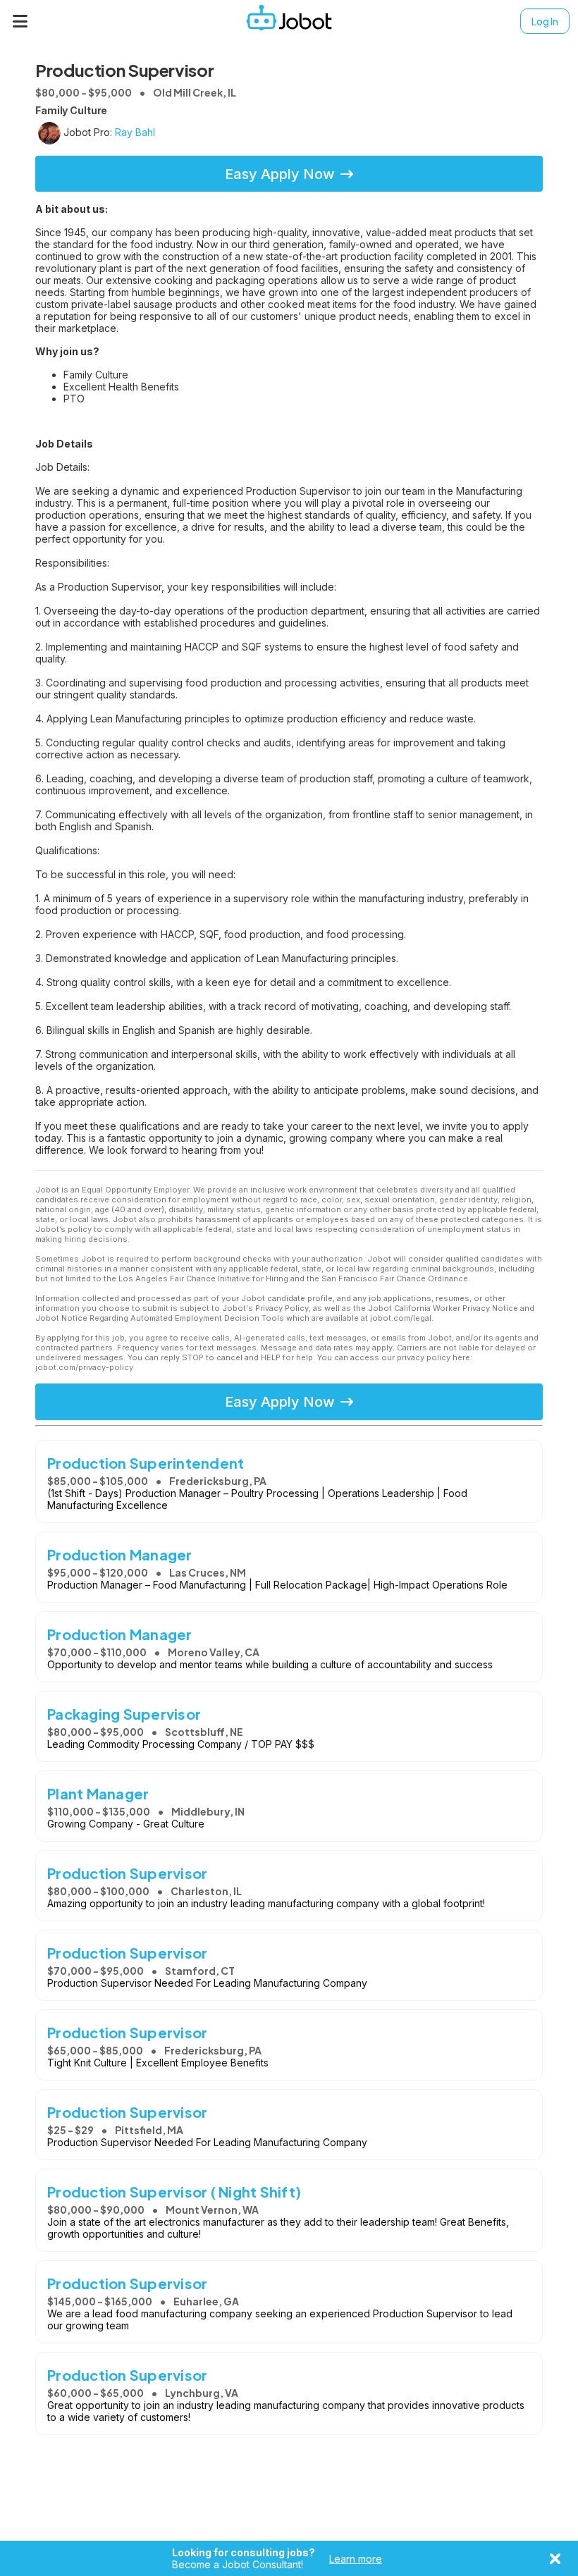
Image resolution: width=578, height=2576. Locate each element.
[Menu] (20, 21)
